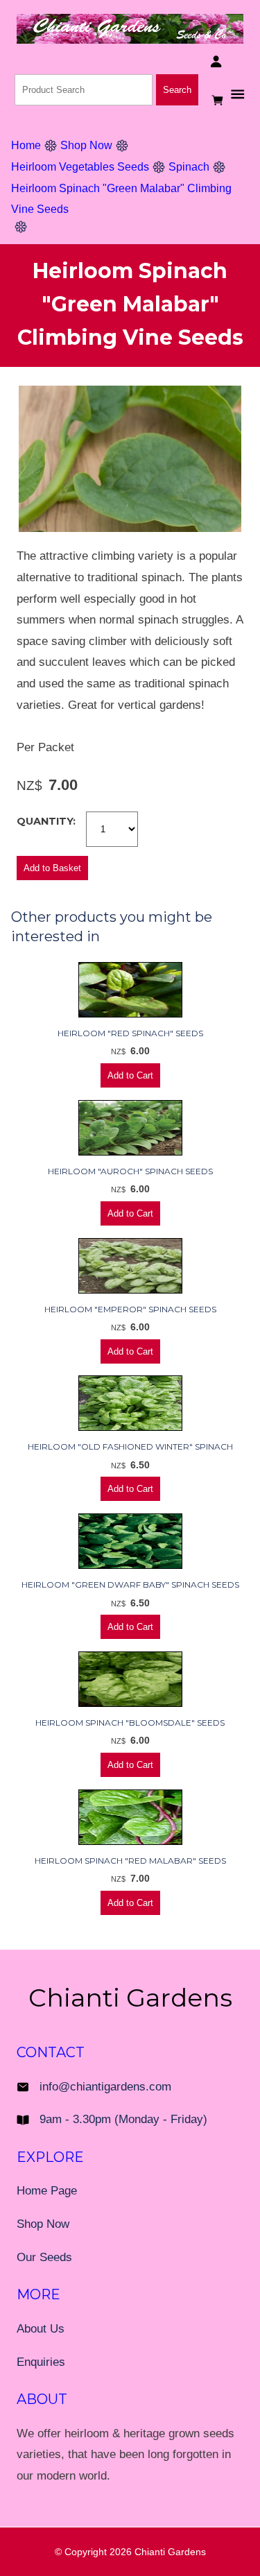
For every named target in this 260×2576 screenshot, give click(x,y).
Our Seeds (44, 2257)
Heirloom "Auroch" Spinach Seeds (130, 1171)
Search (177, 90)
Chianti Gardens (170, 2552)
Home (26, 145)
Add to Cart (130, 1075)
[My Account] (216, 61)
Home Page (47, 2191)
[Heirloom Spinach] (130, 528)
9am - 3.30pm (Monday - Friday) (123, 2119)
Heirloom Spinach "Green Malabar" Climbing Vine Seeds (121, 199)
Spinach (189, 167)
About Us (41, 2329)
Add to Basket (52, 868)
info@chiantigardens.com (105, 2087)
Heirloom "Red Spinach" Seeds (130, 1033)
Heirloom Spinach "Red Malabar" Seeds (130, 1861)
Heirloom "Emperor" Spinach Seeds (130, 1309)
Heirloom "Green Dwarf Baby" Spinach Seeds (130, 1585)
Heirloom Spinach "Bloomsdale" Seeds (130, 1723)
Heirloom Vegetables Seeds (80, 167)
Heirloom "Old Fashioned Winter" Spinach (130, 1446)
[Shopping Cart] (219, 100)
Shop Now (86, 145)
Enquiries (41, 2362)
